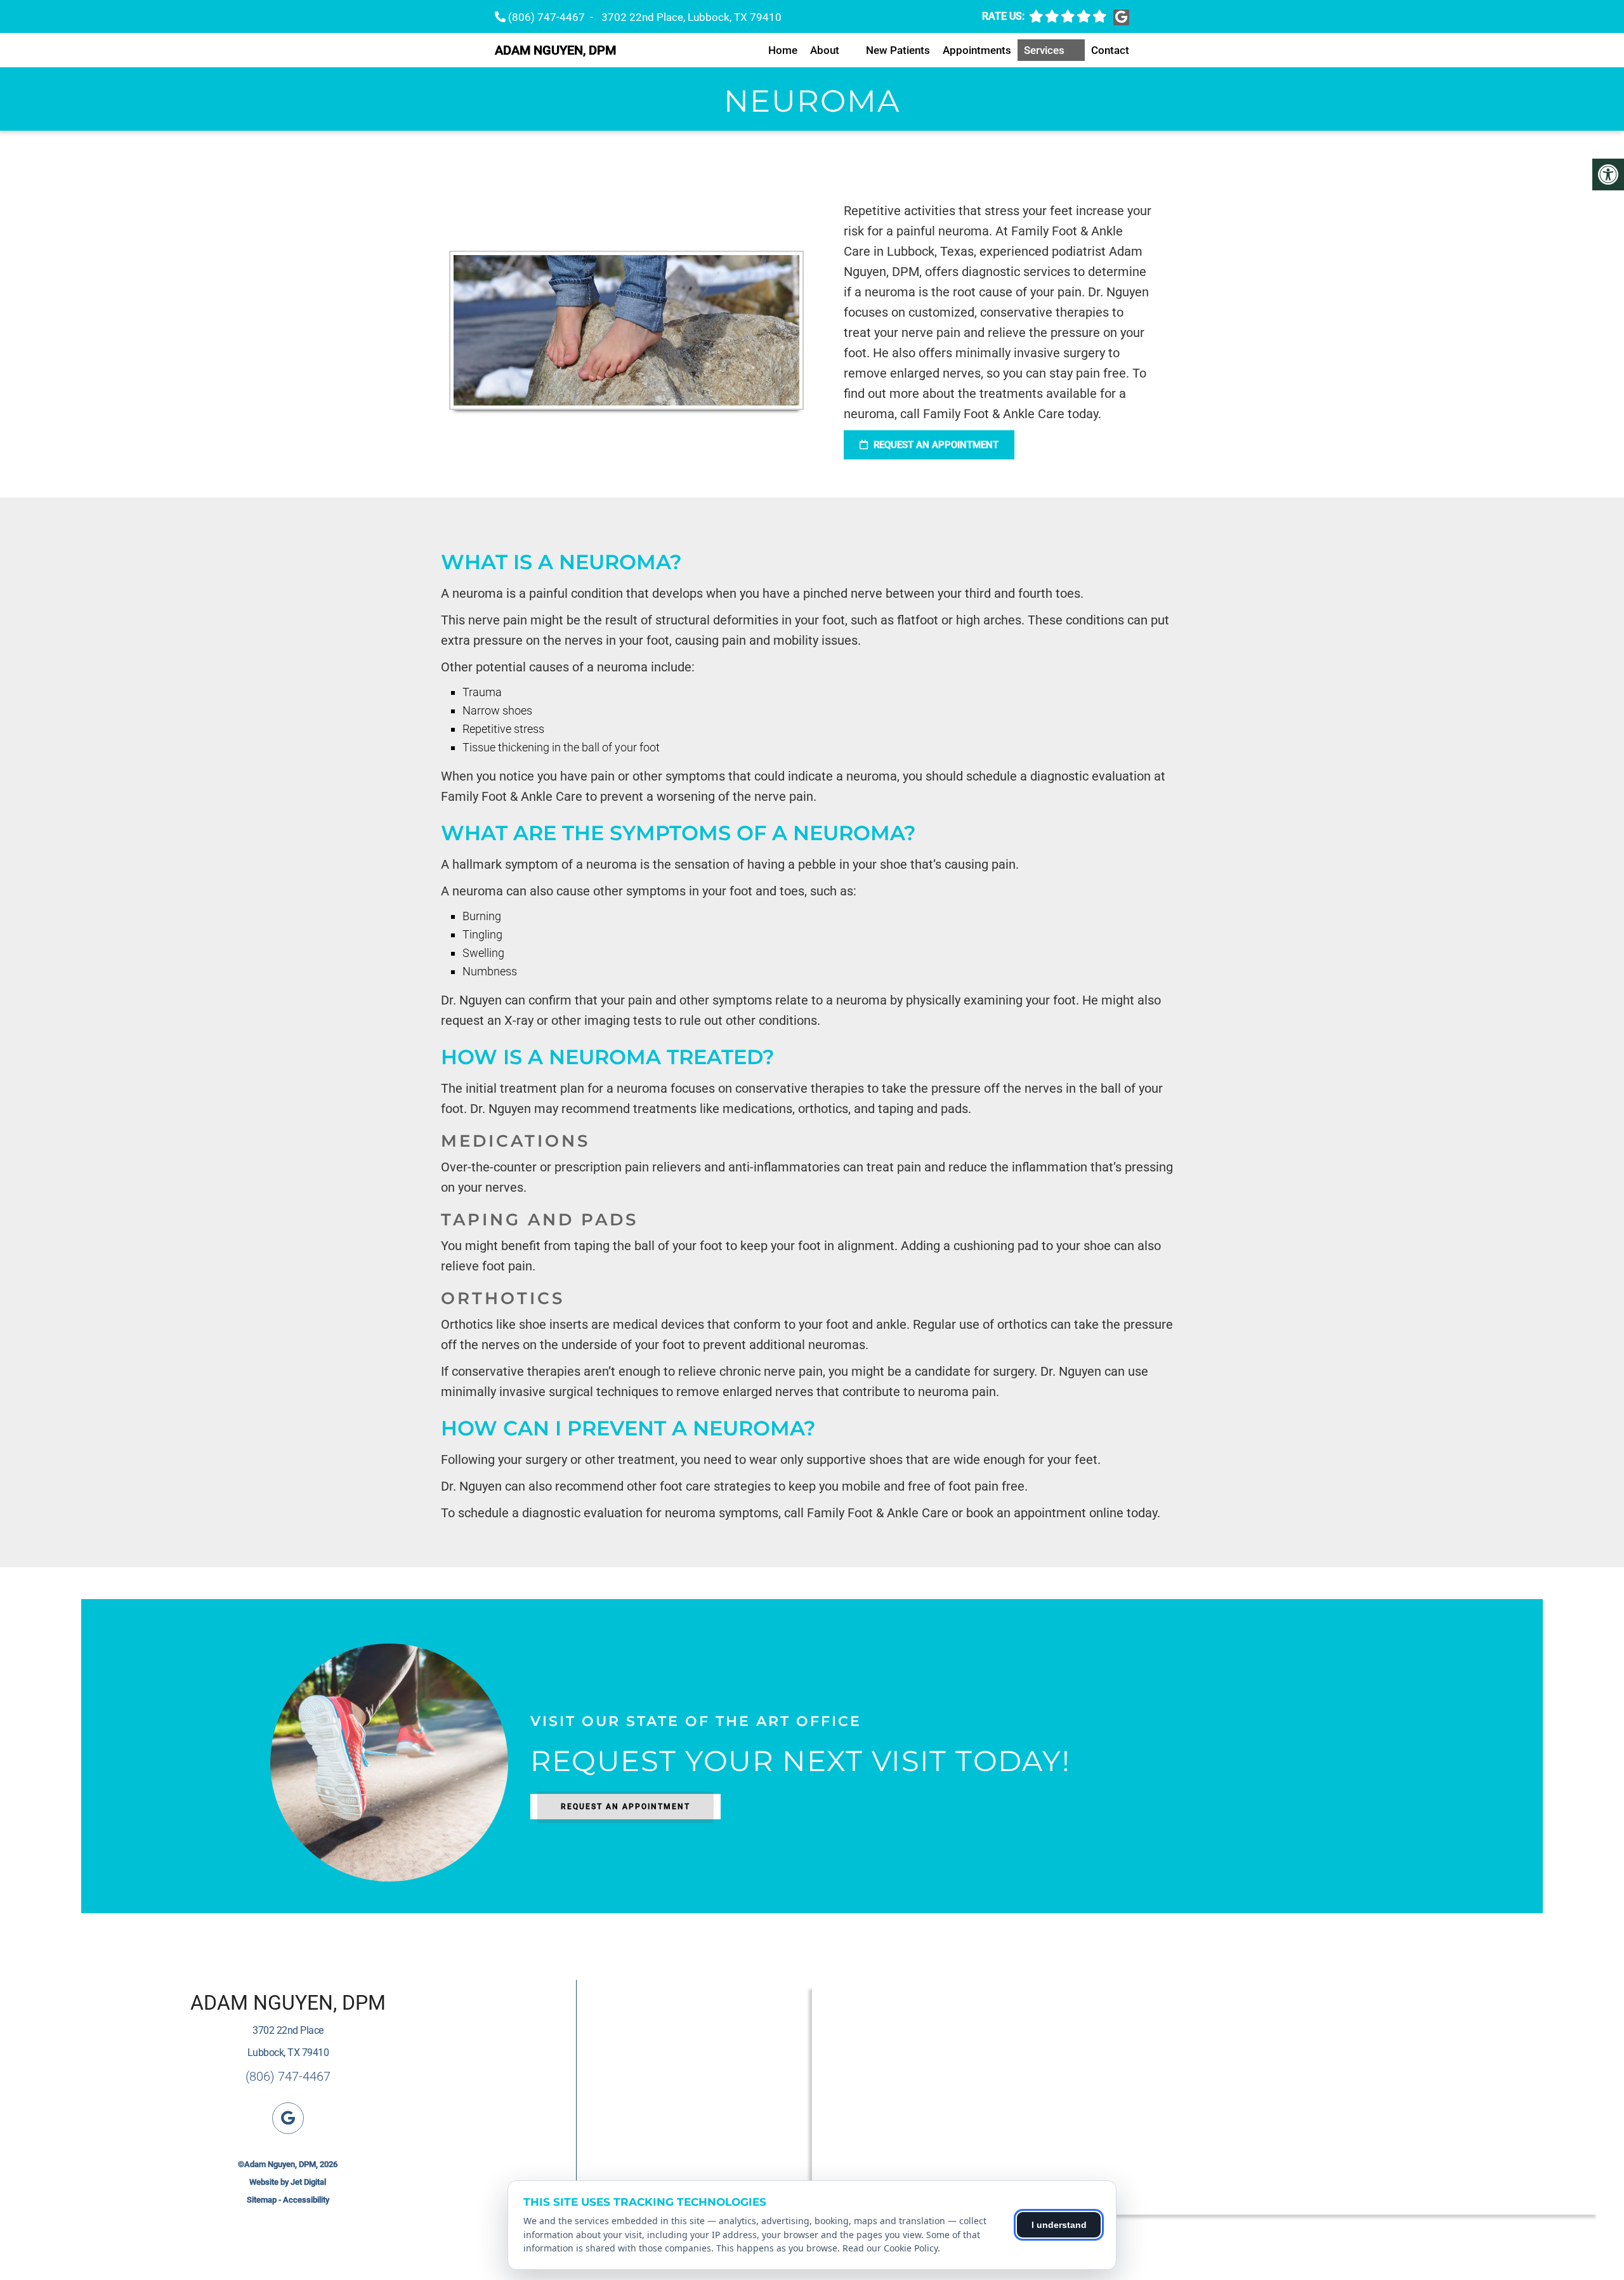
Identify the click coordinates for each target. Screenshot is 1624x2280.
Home (783, 50)
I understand (1059, 2225)
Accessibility (306, 2200)
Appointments (977, 50)
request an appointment (935, 445)
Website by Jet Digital (288, 2182)
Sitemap (262, 2200)
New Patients (898, 50)
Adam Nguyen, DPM (555, 50)
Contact (1110, 50)
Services (1044, 50)
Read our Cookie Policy (890, 2248)
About (825, 50)
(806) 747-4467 (547, 17)
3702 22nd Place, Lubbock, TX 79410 (691, 17)
